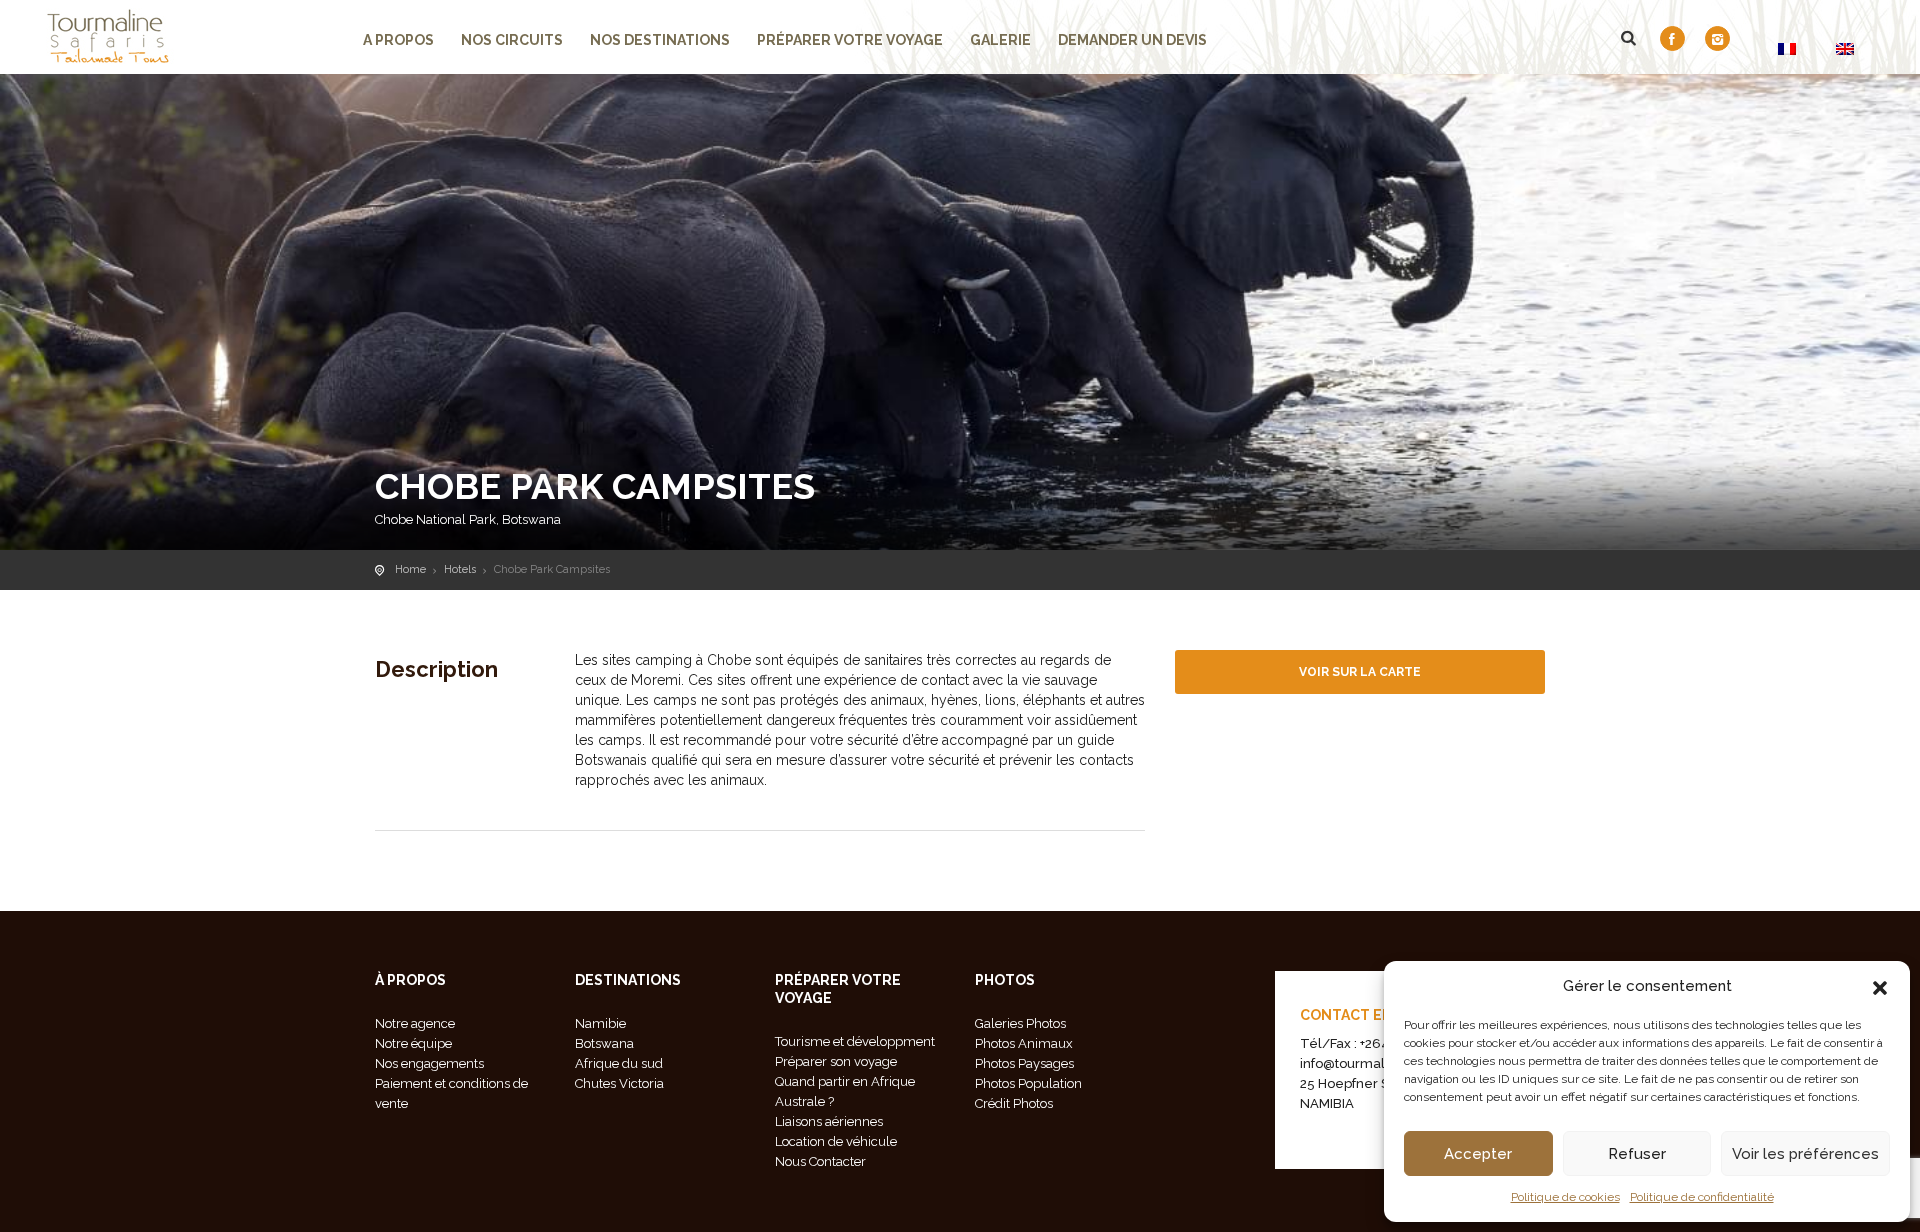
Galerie (1000, 40)
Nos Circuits (512, 40)
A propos (398, 40)
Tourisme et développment (855, 1041)
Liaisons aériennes (829, 1121)
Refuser (1637, 1154)
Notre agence (415, 1023)
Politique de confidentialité (1702, 1197)
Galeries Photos (1020, 1023)
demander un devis (1132, 40)
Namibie (600, 1023)
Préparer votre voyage (850, 40)
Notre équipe (413, 1043)
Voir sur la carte (1360, 672)
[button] (1880, 986)
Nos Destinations (660, 40)
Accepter (1478, 1154)
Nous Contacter (820, 1161)
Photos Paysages (1024, 1063)
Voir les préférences (1805, 1154)
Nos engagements (429, 1063)
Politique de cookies (1565, 1197)
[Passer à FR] (1787, 48)
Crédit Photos (1014, 1103)
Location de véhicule (836, 1141)
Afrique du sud (619, 1063)
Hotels (460, 569)
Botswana (604, 1043)
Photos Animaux (1024, 1043)
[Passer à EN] (1845, 48)
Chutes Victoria (619, 1083)
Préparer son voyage (836, 1061)
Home (410, 569)
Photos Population (1028, 1083)
